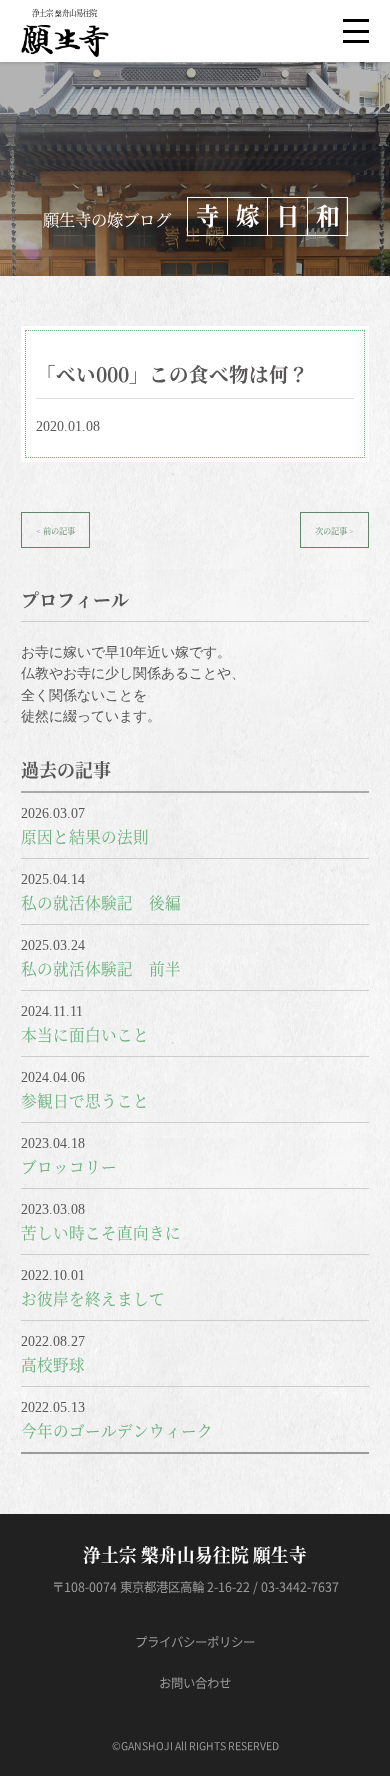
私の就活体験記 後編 (101, 902)
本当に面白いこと (85, 1034)
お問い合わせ (195, 1683)
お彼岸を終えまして (93, 1298)
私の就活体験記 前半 (101, 968)
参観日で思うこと (85, 1100)
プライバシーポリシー (195, 1642)
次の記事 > (334, 530)
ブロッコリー (69, 1166)
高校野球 (53, 1364)
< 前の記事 (55, 530)
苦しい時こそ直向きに (101, 1232)
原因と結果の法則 (85, 836)
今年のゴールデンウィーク (117, 1430)
